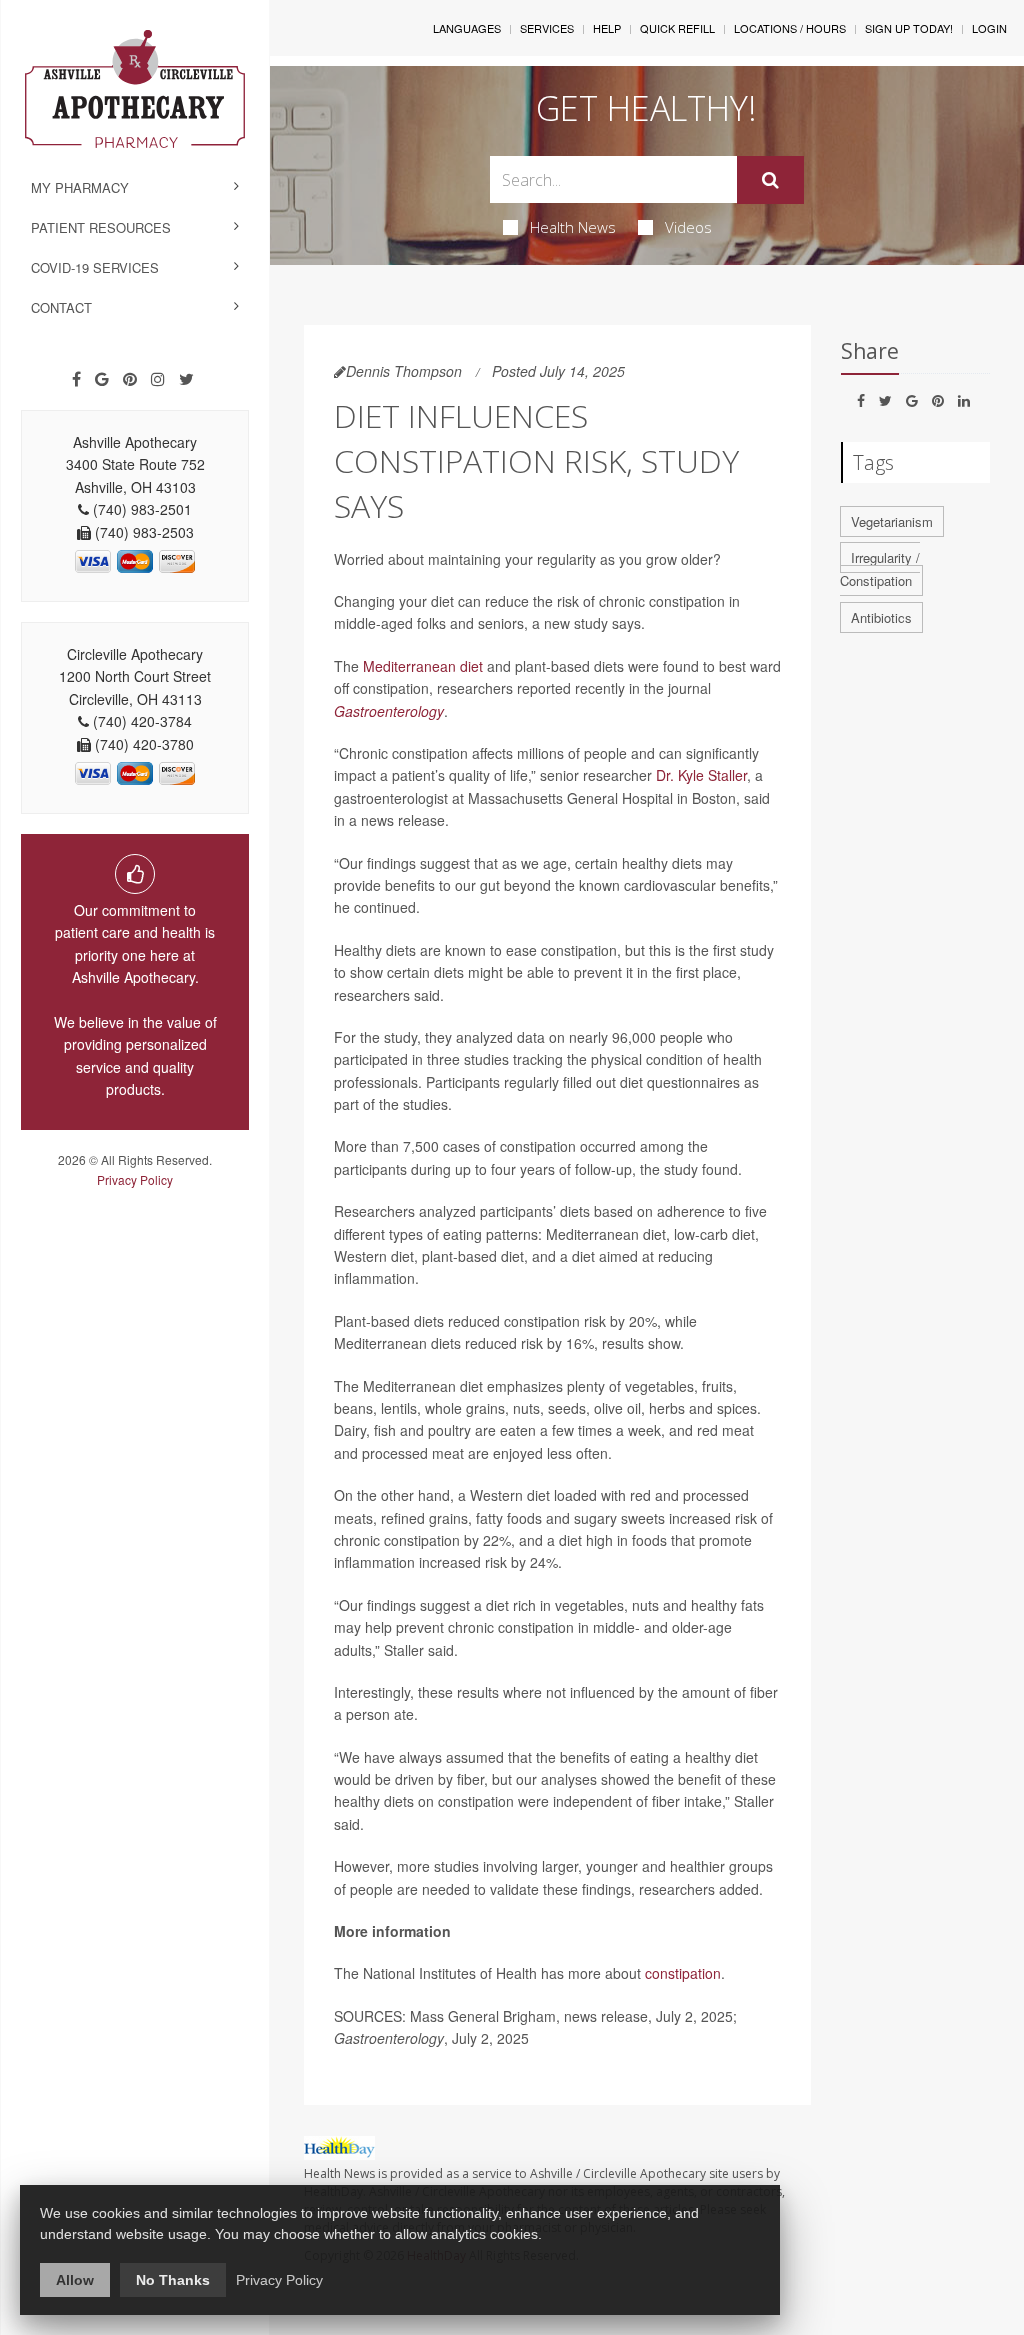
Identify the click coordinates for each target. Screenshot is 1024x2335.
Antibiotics (881, 617)
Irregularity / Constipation (880, 569)
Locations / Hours (790, 28)
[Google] (102, 379)
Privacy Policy (135, 1179)
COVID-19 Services (95, 267)
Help (607, 28)
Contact (61, 307)
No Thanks (173, 2280)
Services (547, 28)
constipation (683, 1973)
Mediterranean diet (423, 666)
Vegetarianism (892, 521)
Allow (75, 2280)
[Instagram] (158, 379)
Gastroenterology (389, 711)
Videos (688, 227)
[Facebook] (76, 379)
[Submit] (770, 180)
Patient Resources (101, 227)
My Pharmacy (80, 187)
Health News (573, 227)
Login (989, 28)
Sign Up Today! (909, 28)
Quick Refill (677, 28)
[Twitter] (186, 379)
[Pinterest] (130, 379)
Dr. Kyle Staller (701, 775)
